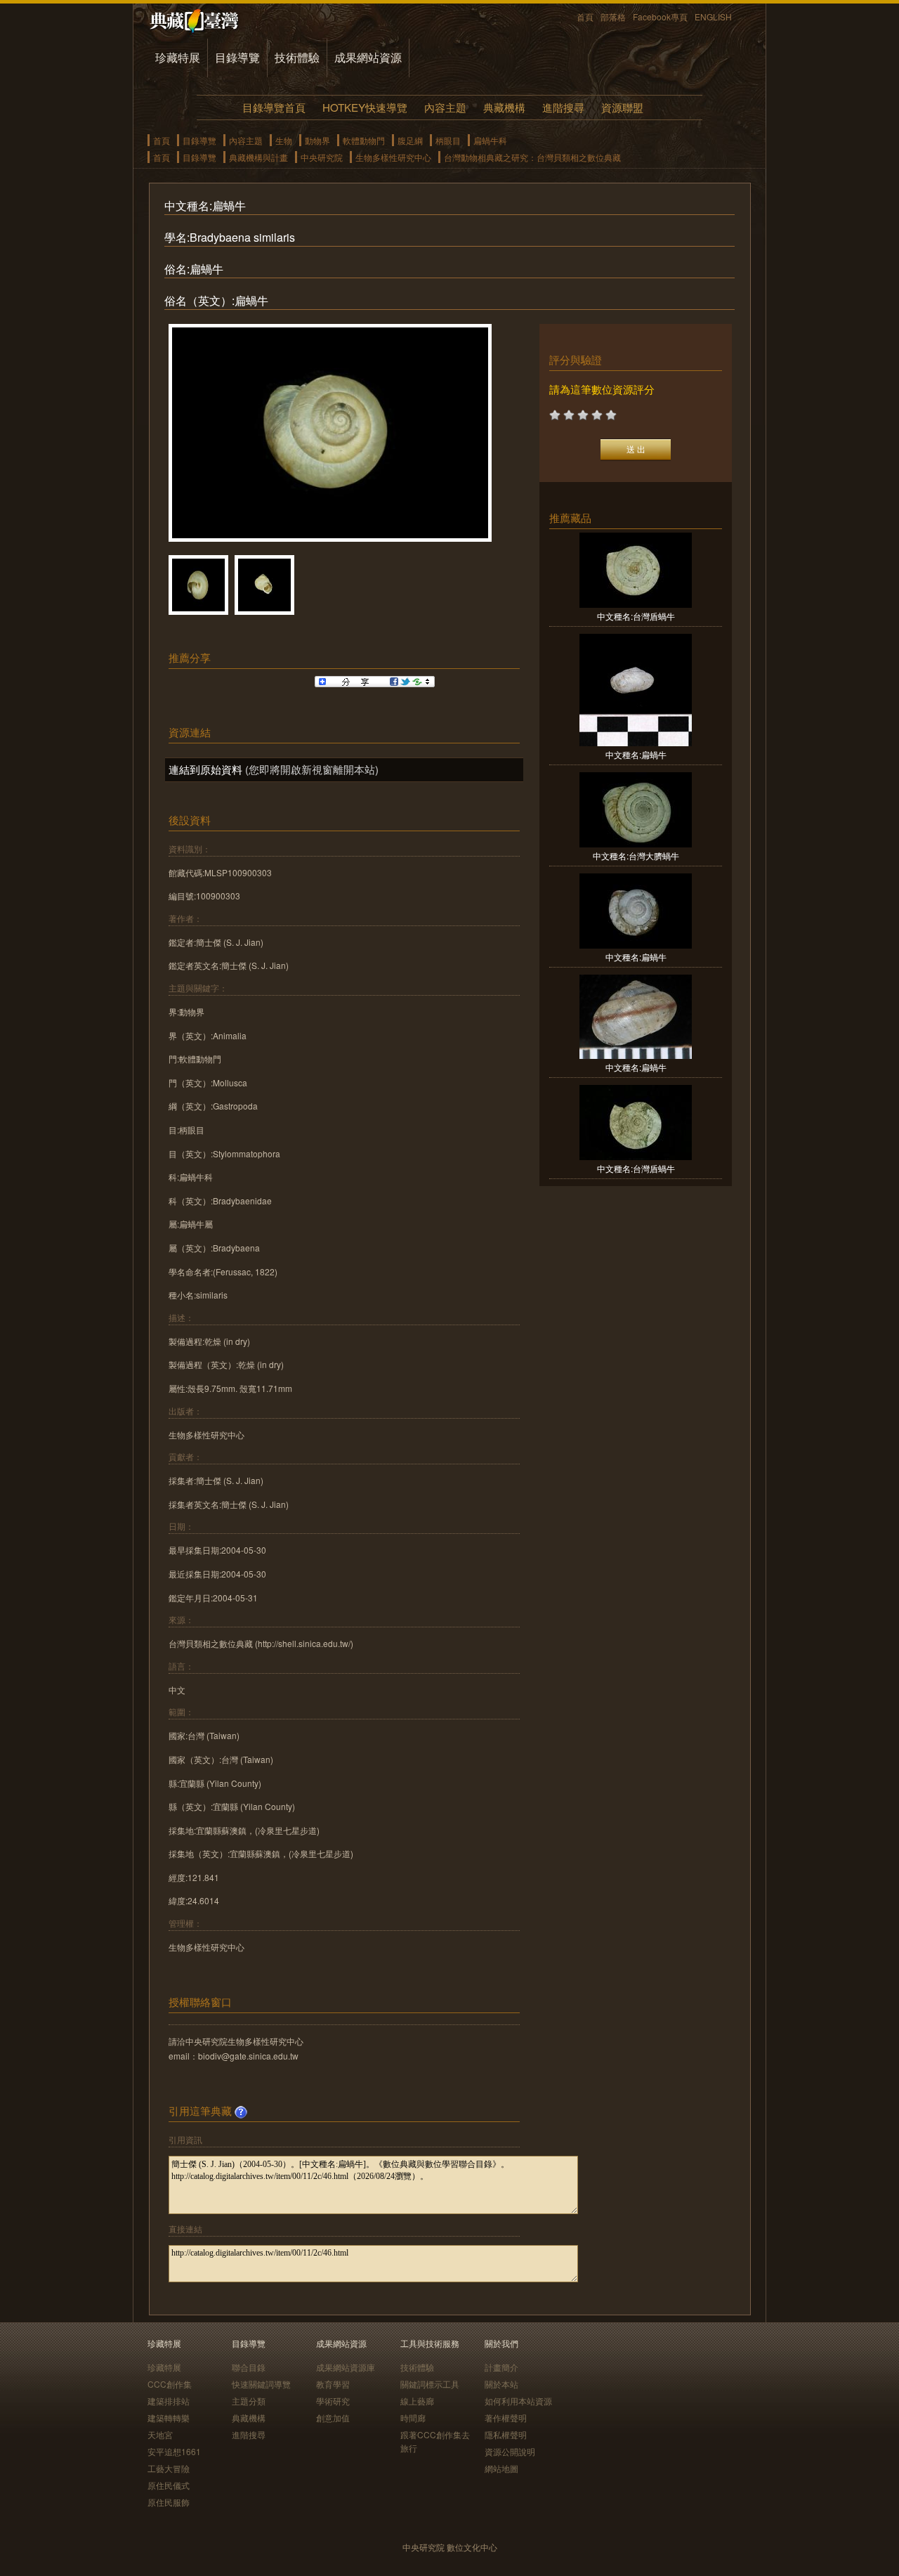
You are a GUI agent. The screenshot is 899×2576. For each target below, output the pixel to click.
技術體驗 (297, 57)
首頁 (585, 17)
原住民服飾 (169, 2502)
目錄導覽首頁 (274, 107)
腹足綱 (410, 140)
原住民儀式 (169, 2485)
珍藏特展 (178, 57)
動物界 (317, 140)
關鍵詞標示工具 (430, 2384)
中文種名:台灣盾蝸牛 (636, 616)
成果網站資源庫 (346, 2367)
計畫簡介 (501, 2367)
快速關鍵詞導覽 (261, 2384)
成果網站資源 (368, 57)
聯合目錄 (249, 2367)
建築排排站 (169, 2401)
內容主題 (445, 107)
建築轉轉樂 (169, 2418)
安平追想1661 (174, 2451)
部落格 (613, 17)
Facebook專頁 (660, 17)
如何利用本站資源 (518, 2401)
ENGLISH (713, 17)
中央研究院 (322, 157)
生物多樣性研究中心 (393, 157)
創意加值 (333, 2418)
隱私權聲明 (506, 2434)
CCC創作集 (170, 2384)
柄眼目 (448, 140)
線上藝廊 (417, 2401)
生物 (284, 140)
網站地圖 (501, 2468)
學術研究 (333, 2401)
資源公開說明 (510, 2451)
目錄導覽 (237, 57)
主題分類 (249, 2401)
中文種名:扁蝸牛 (636, 754)
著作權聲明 (506, 2418)
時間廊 (413, 2418)
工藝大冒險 (169, 2468)
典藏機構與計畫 (258, 157)
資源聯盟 (622, 107)
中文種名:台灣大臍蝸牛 (636, 856)
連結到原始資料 (205, 769)
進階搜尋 (563, 107)
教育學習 (333, 2384)
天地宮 (160, 2434)
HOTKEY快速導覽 (365, 107)
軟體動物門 (364, 140)
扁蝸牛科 (490, 140)
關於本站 (501, 2384)
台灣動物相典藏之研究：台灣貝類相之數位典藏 (532, 157)
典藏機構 (504, 107)
